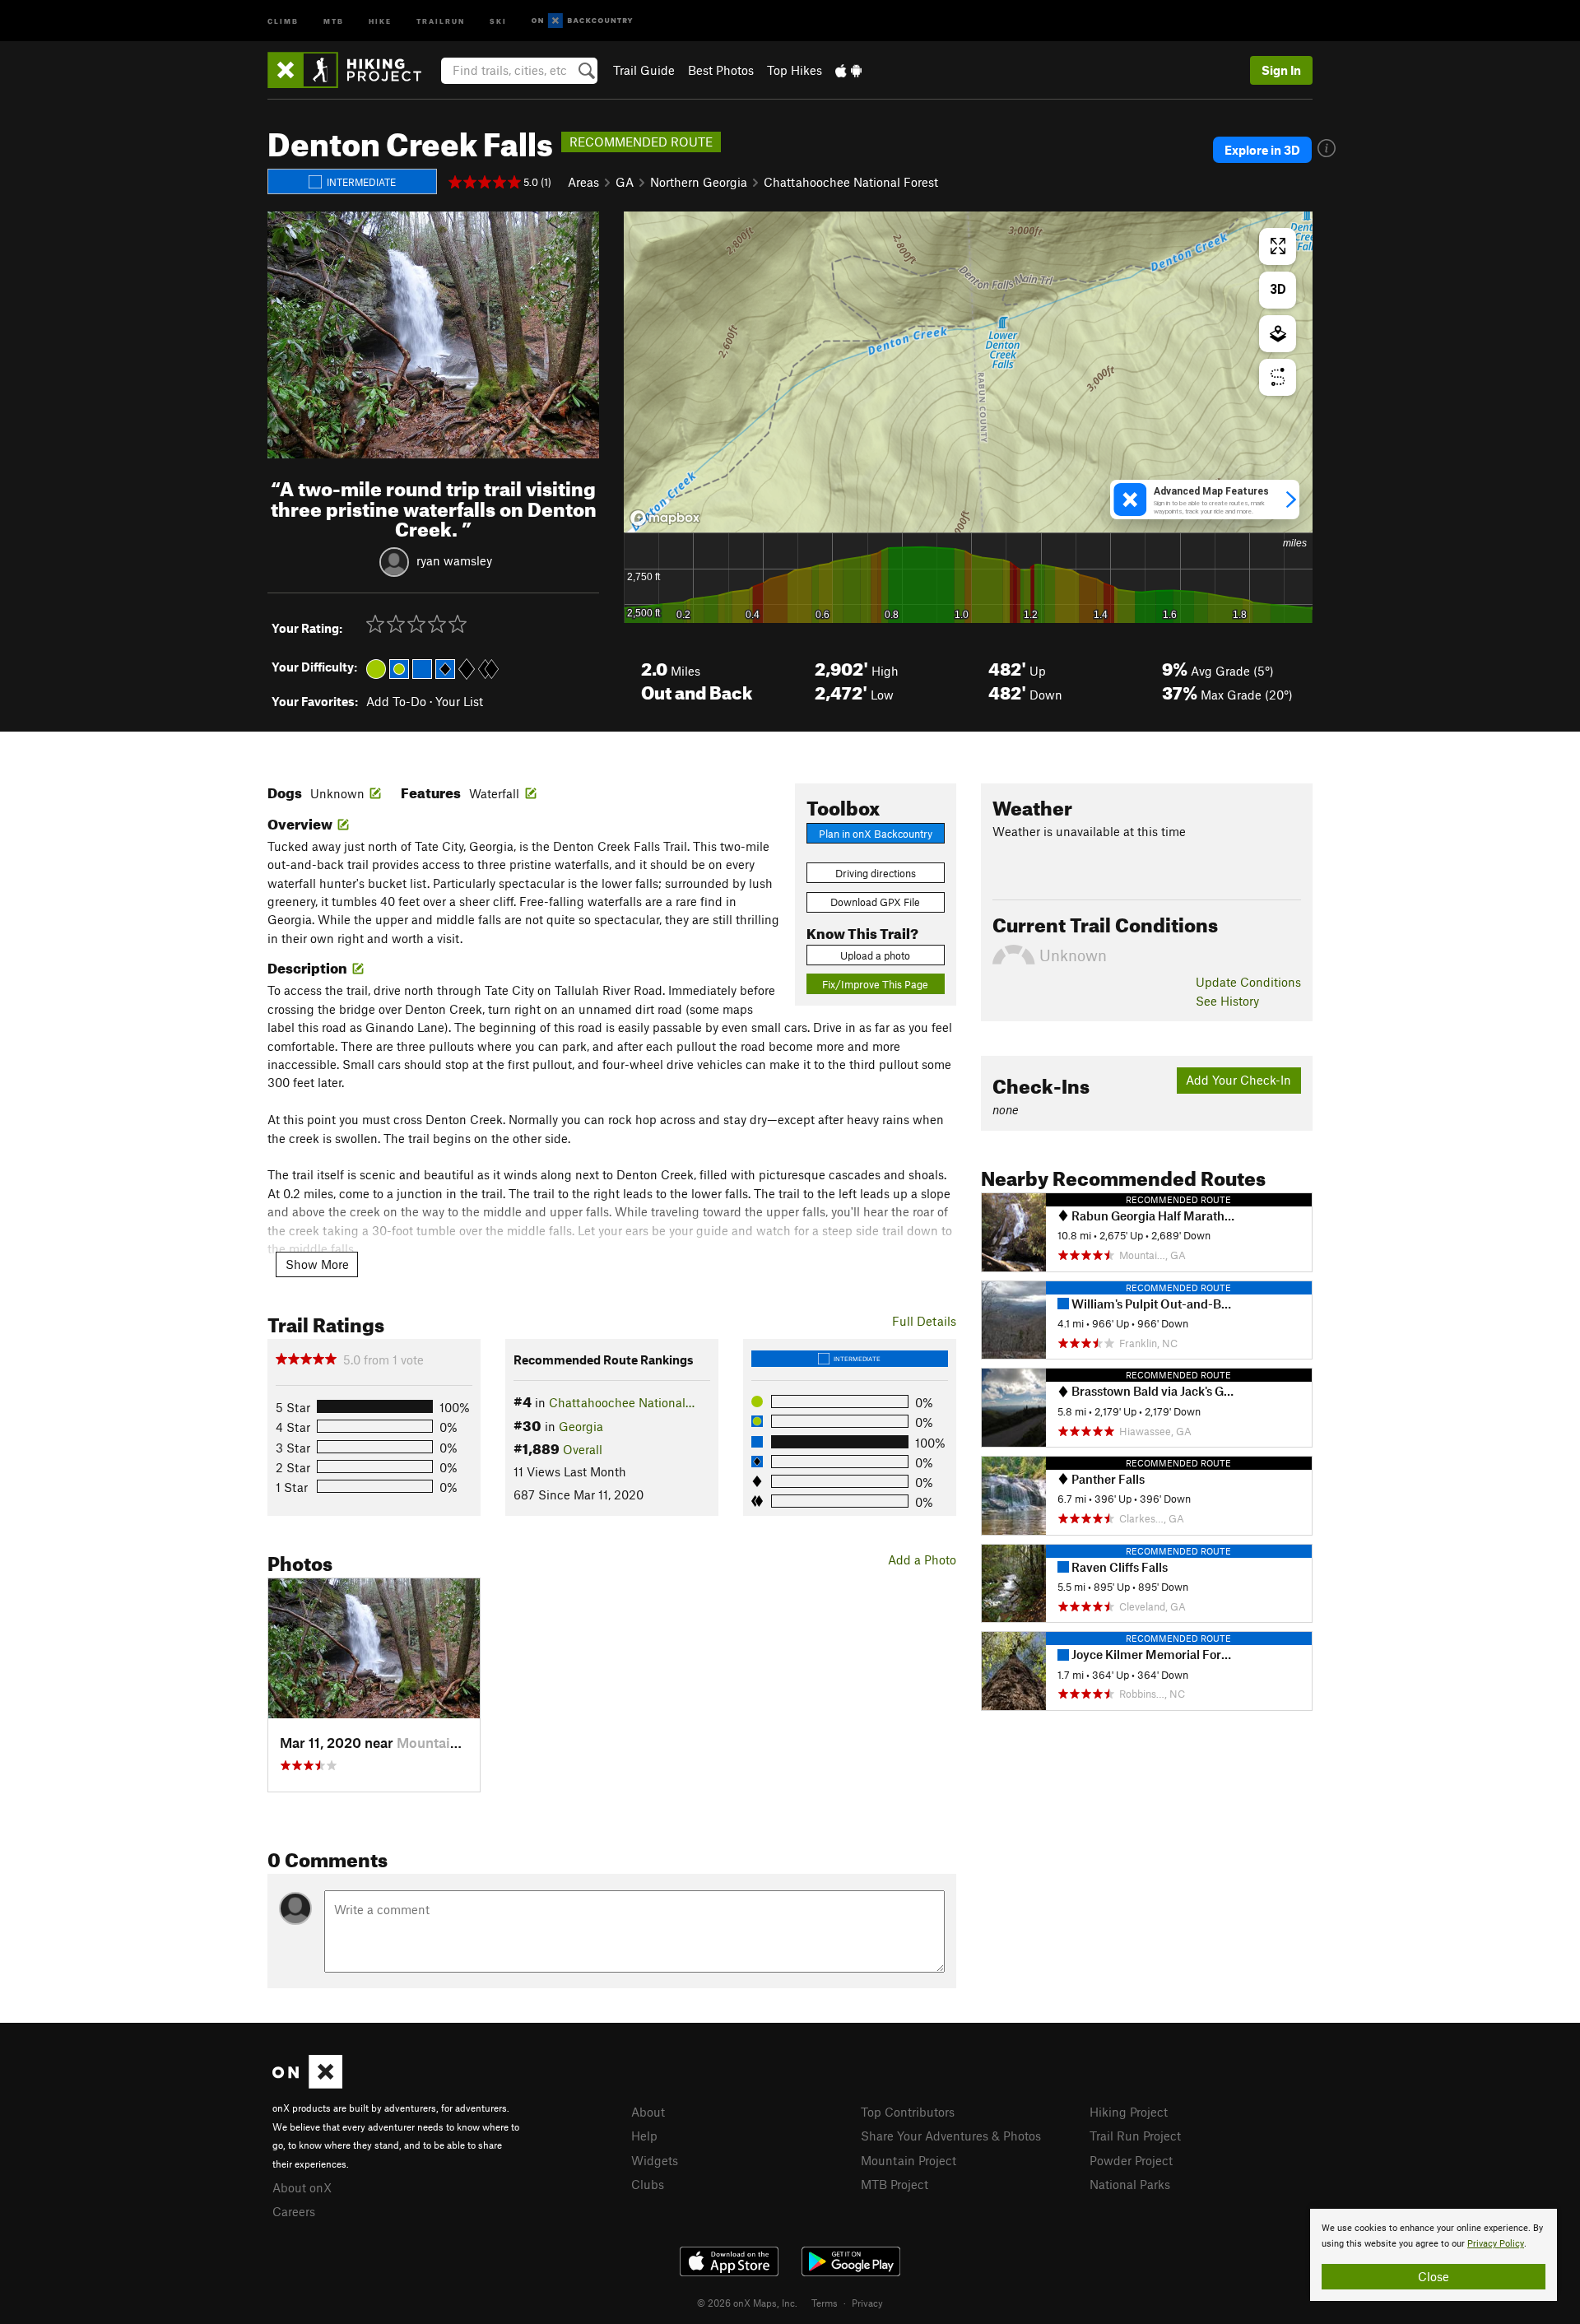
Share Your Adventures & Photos (951, 2136)
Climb (283, 20)
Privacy (867, 2303)
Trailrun (441, 20)
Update (1248, 982)
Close (1434, 2276)
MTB (334, 20)
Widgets (655, 2160)
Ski (498, 20)
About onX (302, 2187)
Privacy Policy (1496, 2244)
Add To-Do (396, 701)
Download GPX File (875, 902)
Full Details (924, 1321)
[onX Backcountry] (582, 21)
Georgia (581, 1426)
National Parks (1130, 2184)
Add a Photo (922, 1559)
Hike (380, 20)
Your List (459, 701)
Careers (294, 2211)
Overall (583, 1449)
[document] (1434, 2255)
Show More (317, 1264)
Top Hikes (795, 70)
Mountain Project (908, 2160)
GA (625, 182)
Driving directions (876, 873)
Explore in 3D (1262, 150)
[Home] (353, 70)
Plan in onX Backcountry (876, 834)
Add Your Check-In (1238, 1080)
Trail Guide (644, 70)
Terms (825, 2303)
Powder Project (1131, 2160)
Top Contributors (908, 2112)
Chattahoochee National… (622, 1402)
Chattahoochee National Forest (851, 182)
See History (1227, 1001)
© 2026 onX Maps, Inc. (747, 2303)
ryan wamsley (454, 560)
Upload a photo (875, 955)
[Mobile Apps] (848, 70)
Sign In (1281, 70)
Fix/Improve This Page (875, 984)
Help (644, 2136)
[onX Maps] (307, 2084)
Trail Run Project (1135, 2136)
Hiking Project (1129, 2112)
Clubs (648, 2184)
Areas (583, 182)
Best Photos (721, 70)
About (648, 2112)
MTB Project (895, 2184)
